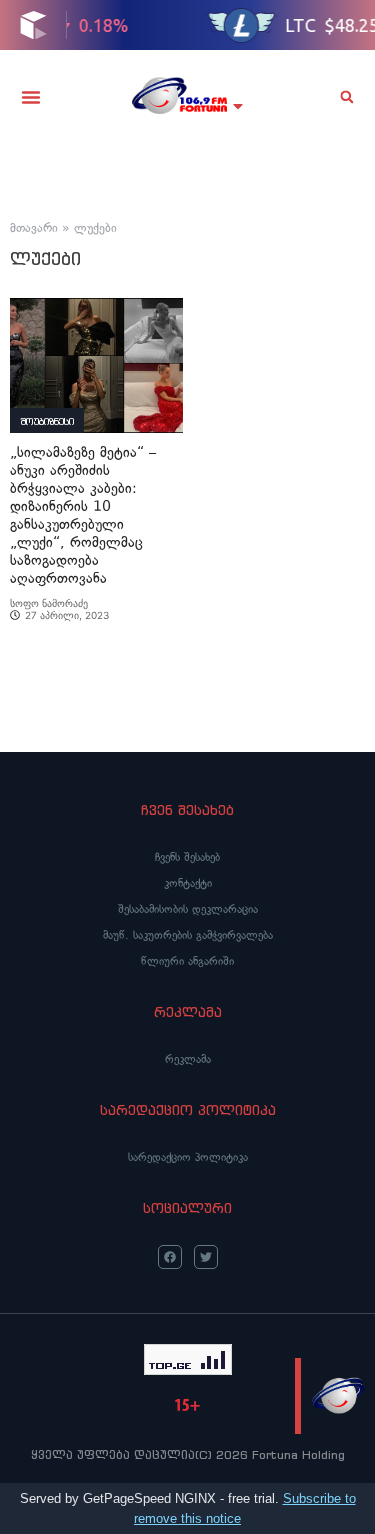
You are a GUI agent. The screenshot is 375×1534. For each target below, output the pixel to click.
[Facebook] (170, 1257)
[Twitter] (206, 1257)
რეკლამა (188, 1059)
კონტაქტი (188, 883)
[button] (31, 97)
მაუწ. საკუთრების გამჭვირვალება (188, 935)
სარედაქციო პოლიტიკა (188, 1157)
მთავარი (34, 228)
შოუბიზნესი (47, 421)
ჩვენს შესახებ (187, 857)
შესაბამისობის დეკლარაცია (188, 909)
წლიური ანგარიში (187, 961)
